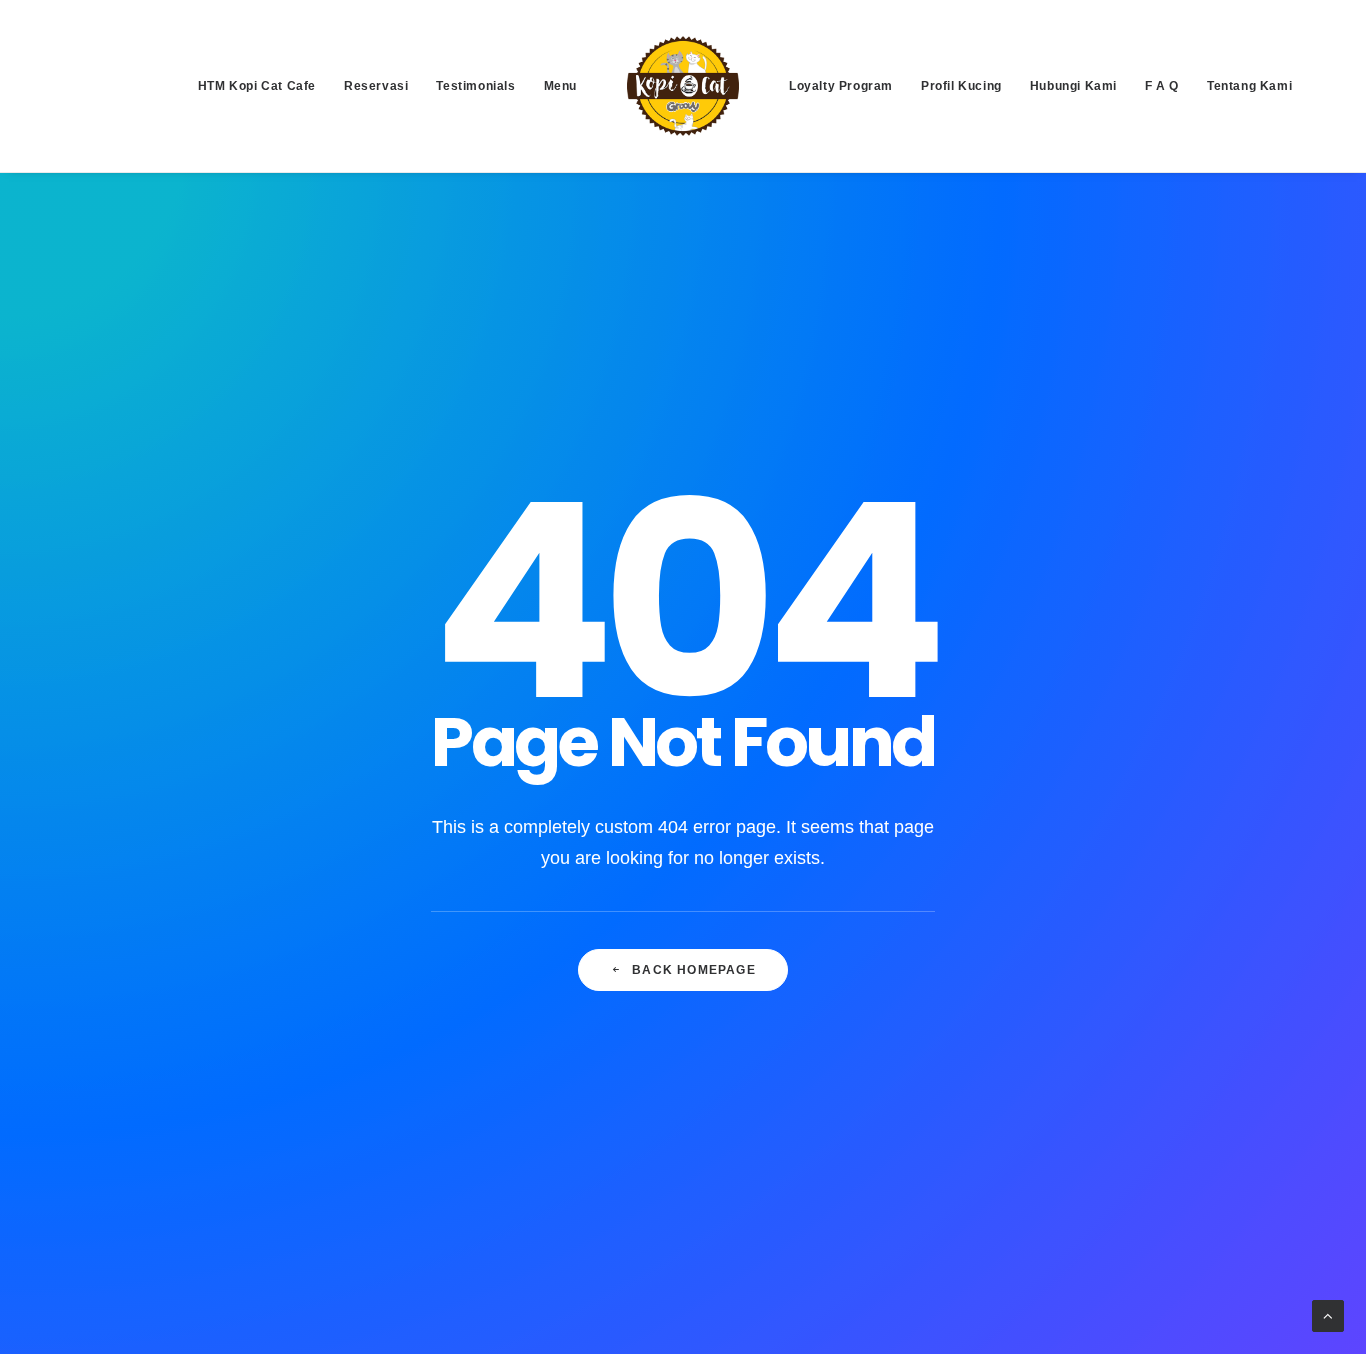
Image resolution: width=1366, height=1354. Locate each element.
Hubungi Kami (1073, 86)
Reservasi (376, 86)
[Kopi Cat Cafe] (683, 86)
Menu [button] (560, 86)
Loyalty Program (841, 86)
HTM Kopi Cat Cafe (257, 86)
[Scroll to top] (1328, 1314)
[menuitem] (257, 86)
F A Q (1162, 86)
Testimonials (475, 86)
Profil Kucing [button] (961, 86)
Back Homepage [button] (694, 970)
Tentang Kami (1249, 86)
